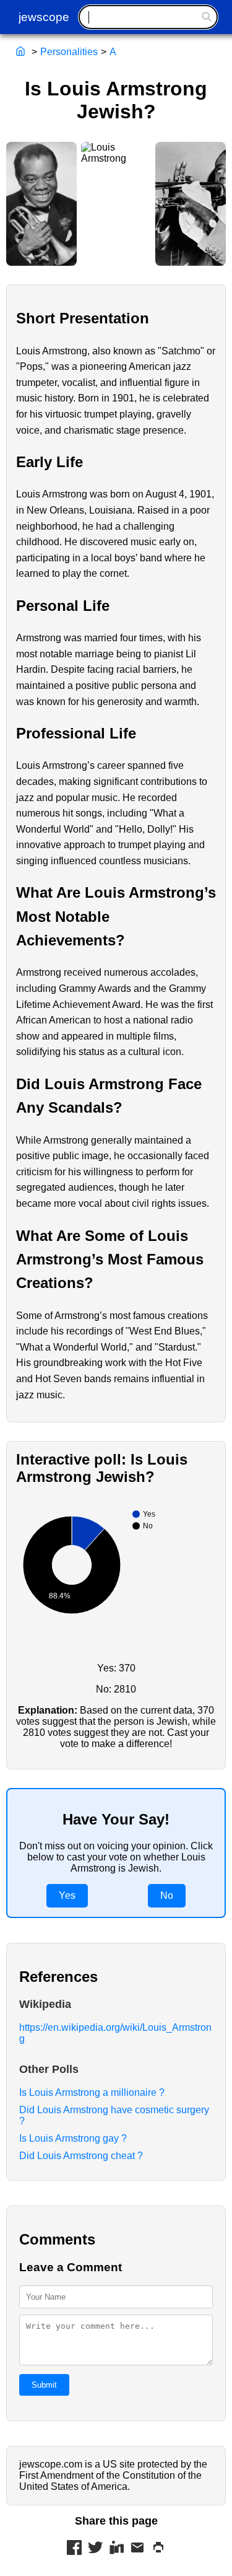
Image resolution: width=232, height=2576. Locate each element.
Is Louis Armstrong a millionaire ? (92, 2092)
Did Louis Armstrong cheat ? (81, 2156)
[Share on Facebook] (74, 2549)
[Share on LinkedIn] (116, 2549)
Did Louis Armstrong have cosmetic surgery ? (114, 2115)
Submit (44, 2385)
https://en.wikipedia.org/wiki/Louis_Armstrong (115, 2033)
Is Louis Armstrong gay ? (73, 2138)
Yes (67, 1895)
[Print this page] (158, 2549)
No (167, 1895)
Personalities (69, 52)
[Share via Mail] (137, 2549)
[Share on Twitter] (95, 2549)
